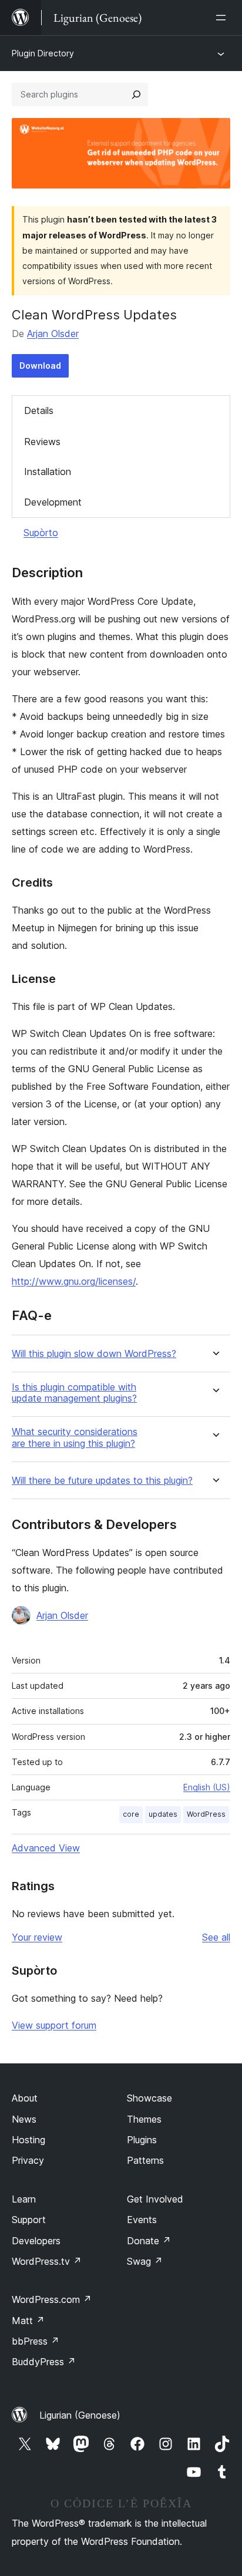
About (25, 2098)
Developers (36, 2241)
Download (40, 366)
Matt (28, 2321)
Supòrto (41, 533)
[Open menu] (223, 18)
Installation (48, 472)
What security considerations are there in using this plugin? (75, 1437)
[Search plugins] (136, 95)
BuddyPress (44, 2362)
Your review (37, 1937)
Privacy (28, 2160)
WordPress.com (52, 2299)
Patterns (145, 2160)
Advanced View (46, 1848)
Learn (24, 2199)
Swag (145, 2261)
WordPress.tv (47, 2261)
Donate (149, 2241)
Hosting (28, 2140)
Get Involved (155, 2199)
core (131, 1814)
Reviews (42, 442)
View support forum (54, 2025)
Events (142, 2220)
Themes (144, 2119)
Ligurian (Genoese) (80, 2415)
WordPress (206, 1814)
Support (29, 2220)
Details (39, 410)
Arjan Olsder (53, 334)
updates (163, 1814)
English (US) (207, 1787)
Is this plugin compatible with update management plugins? (74, 1393)
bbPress (36, 2341)
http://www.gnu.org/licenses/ (74, 1281)
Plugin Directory (43, 53)
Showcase (149, 2098)
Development (53, 502)
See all (216, 1937)
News (24, 2119)
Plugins (142, 2140)
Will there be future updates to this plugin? (102, 1481)
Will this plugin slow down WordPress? (94, 1354)
